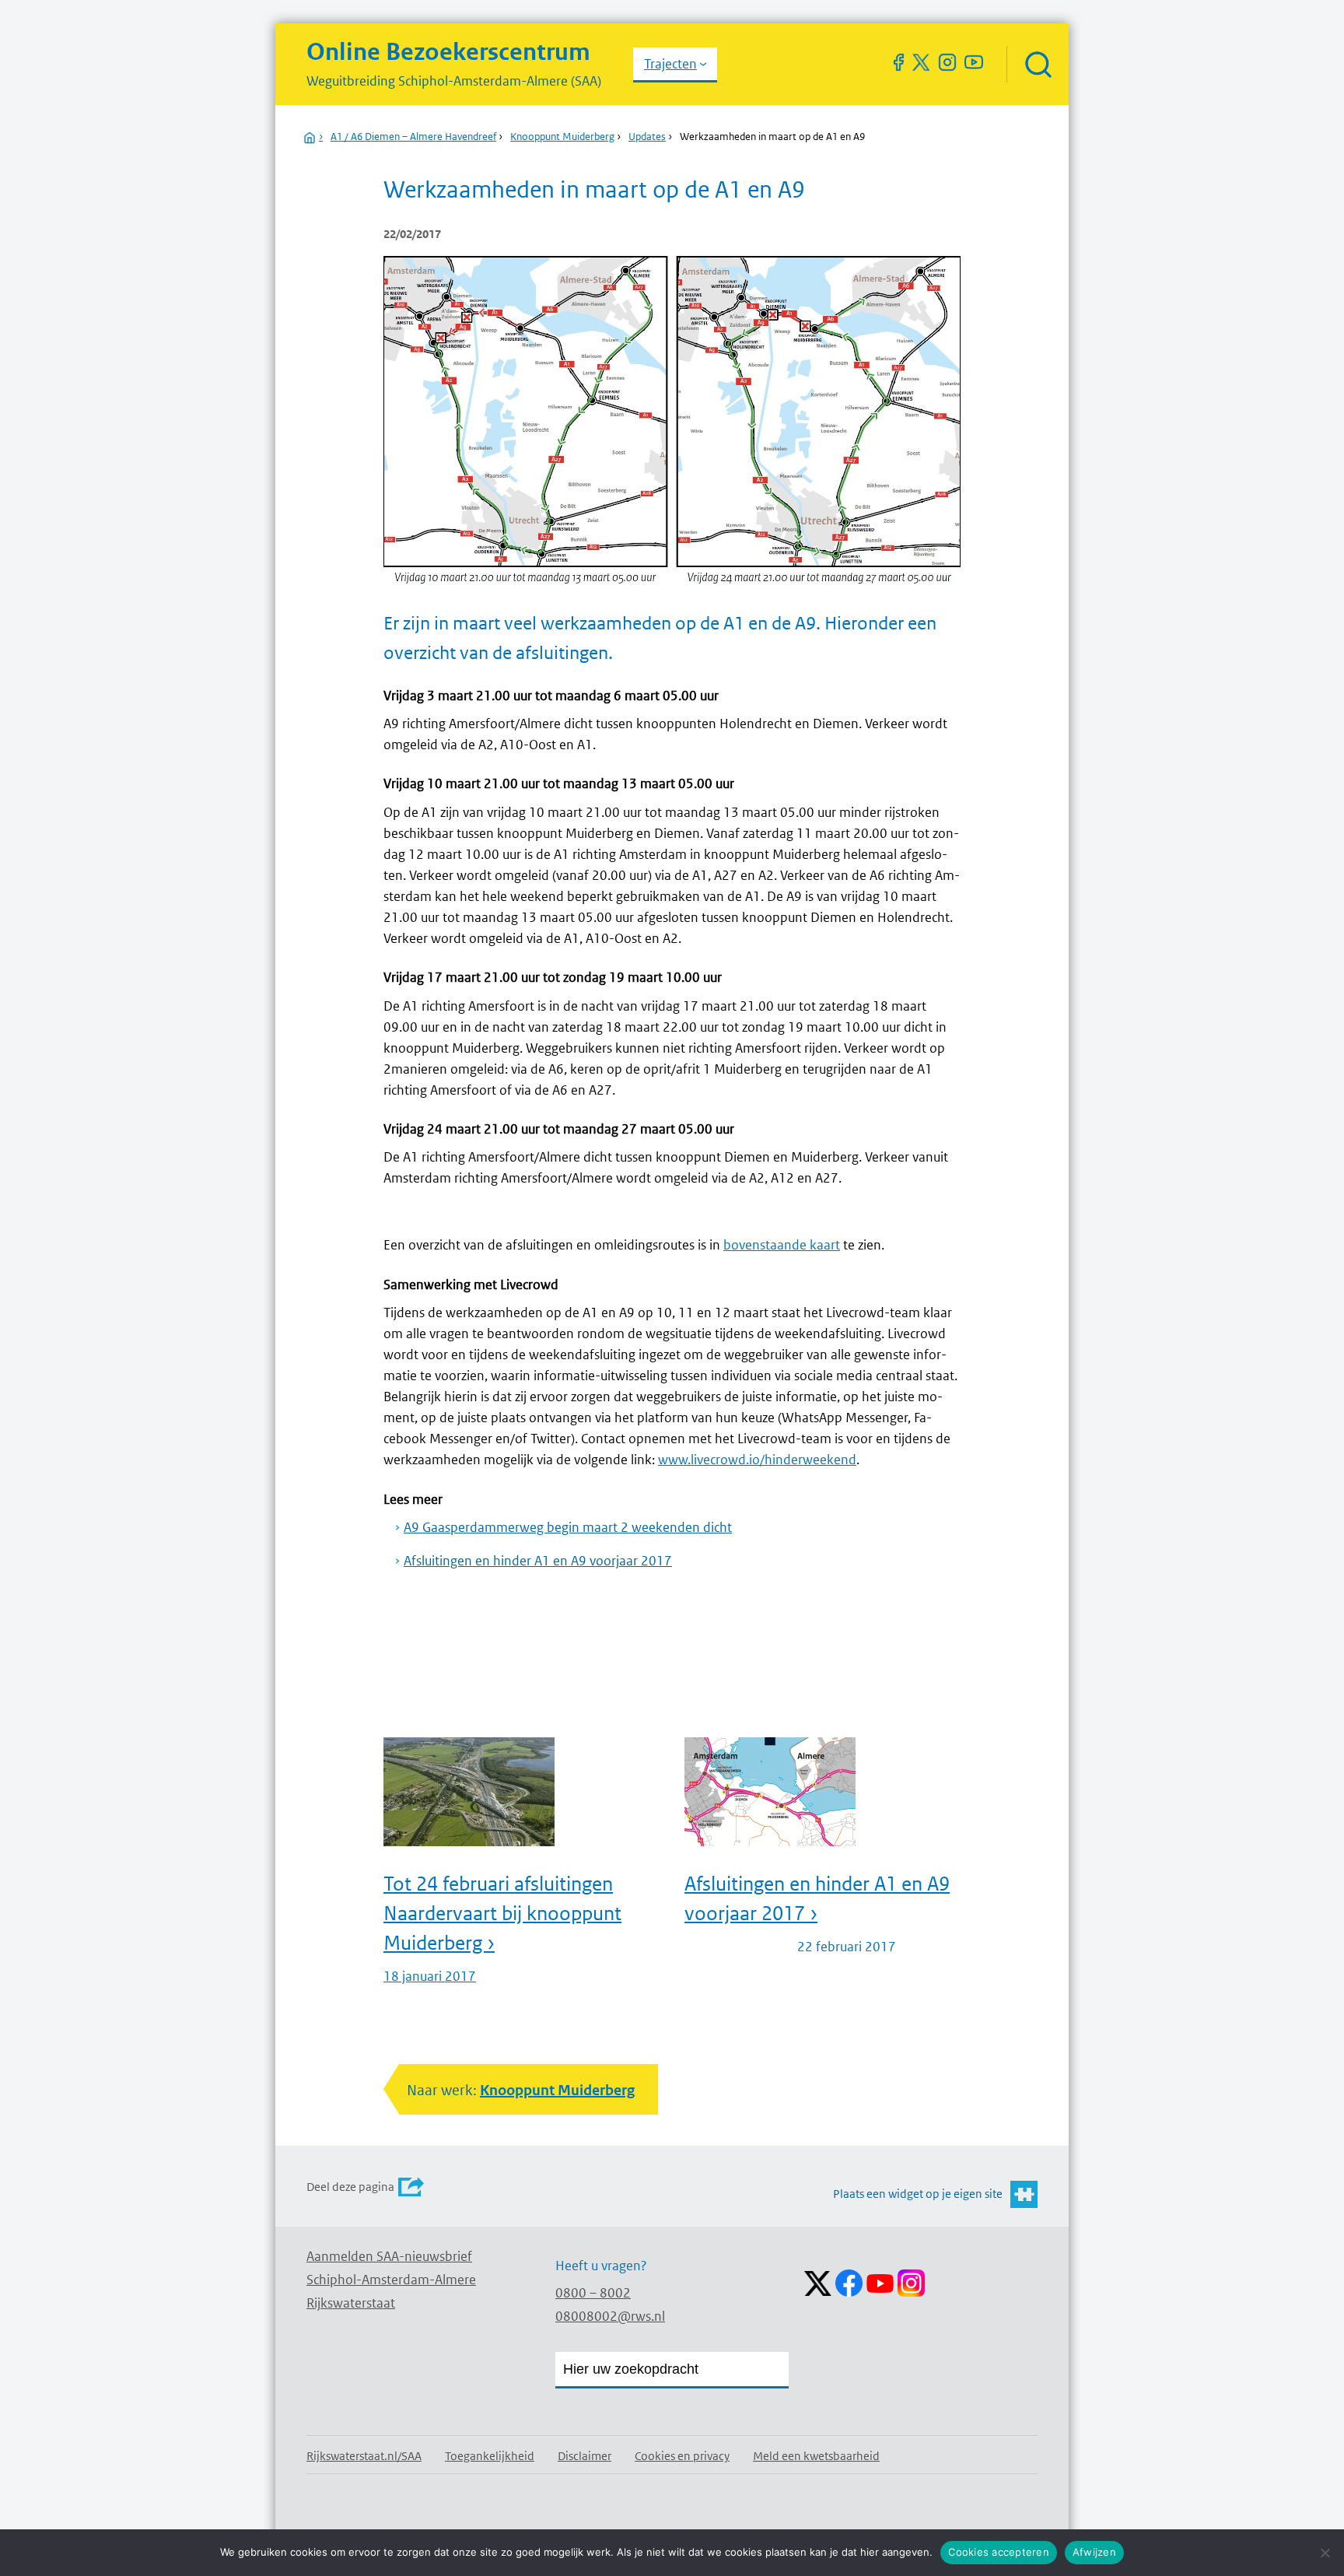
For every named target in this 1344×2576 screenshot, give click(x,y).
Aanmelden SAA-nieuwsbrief (389, 2256)
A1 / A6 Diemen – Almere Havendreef (413, 137)
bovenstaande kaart (782, 1245)
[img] (1038, 64)
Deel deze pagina (350, 2187)
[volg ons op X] (921, 62)
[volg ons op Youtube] (974, 62)
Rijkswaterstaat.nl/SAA (364, 2456)
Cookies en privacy (682, 2456)
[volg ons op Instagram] (947, 62)
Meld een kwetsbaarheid (816, 2456)
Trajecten (670, 64)
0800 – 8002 (593, 2293)
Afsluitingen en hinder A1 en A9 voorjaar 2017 (538, 1561)
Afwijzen (1094, 2552)
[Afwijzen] (1325, 2553)
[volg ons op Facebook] (898, 62)
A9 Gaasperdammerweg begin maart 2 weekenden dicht (568, 1527)
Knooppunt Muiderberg (562, 137)
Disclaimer (584, 2456)
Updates (647, 137)
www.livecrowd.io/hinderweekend (757, 1460)
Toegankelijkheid (490, 2456)
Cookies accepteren (999, 2552)
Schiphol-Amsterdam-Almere (391, 2280)
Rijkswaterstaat (351, 2303)
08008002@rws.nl (610, 2316)
